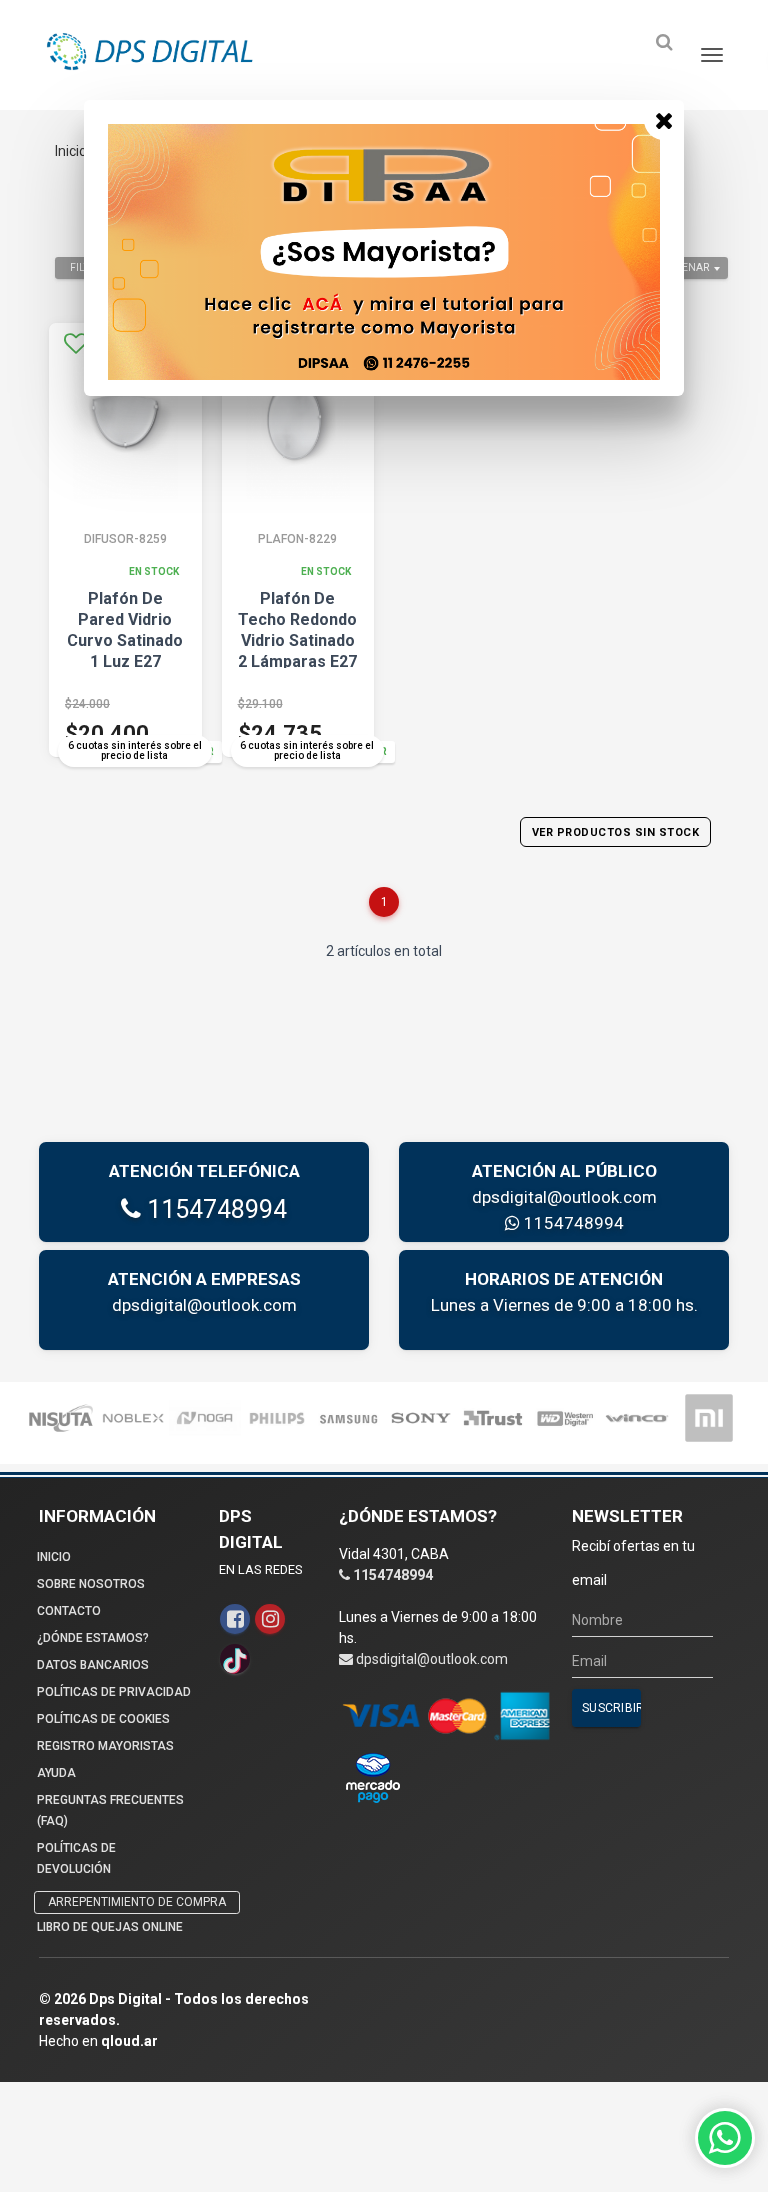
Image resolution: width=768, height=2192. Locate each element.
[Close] (664, 120)
